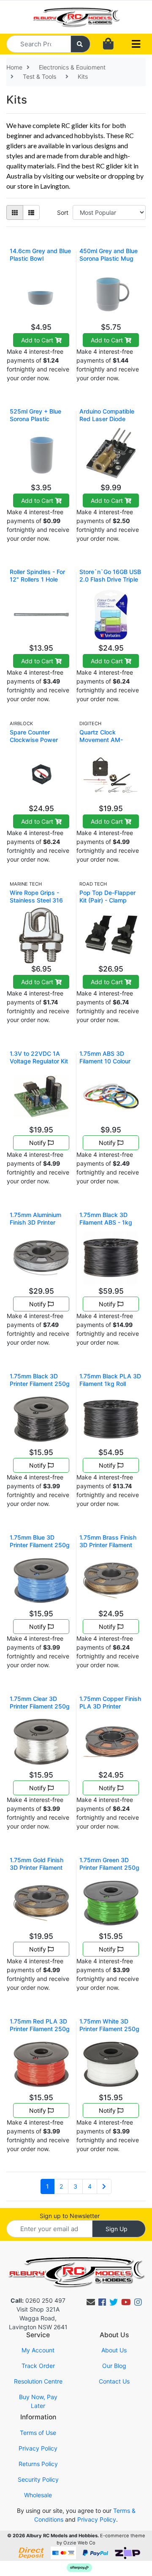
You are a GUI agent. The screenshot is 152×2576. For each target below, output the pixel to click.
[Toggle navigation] (136, 44)
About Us (114, 2350)
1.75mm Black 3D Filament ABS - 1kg (106, 1219)
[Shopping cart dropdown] (108, 44)
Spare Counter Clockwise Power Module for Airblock (37, 740)
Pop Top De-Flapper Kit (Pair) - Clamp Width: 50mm (107, 900)
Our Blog (114, 2366)
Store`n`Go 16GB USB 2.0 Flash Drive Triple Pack (110, 579)
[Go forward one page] (104, 2186)
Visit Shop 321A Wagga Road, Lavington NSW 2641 (38, 2318)
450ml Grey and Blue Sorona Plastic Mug (109, 255)
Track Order (38, 2366)
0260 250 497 (38, 2300)
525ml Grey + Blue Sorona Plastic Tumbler (35, 419)
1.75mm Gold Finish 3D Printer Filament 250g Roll (37, 1867)
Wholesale (38, 2495)
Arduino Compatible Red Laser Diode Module (107, 419)
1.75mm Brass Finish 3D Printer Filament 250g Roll (108, 1545)
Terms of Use (38, 2433)
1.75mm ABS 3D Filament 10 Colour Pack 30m (105, 1061)
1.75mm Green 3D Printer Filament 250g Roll (109, 1867)
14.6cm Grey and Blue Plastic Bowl (40, 255)
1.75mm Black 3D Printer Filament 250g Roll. (40, 1384)
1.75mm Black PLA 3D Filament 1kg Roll (110, 1380)
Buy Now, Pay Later (38, 2401)
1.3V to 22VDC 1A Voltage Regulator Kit (39, 1057)
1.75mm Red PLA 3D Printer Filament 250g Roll (40, 2029)
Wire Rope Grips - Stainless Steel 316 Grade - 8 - (36, 900)
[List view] (31, 212)
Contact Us (114, 2381)
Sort (63, 212)
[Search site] (81, 44)
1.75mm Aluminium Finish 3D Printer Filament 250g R (35, 1222)
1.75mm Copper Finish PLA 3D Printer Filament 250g (110, 1706)
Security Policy (38, 2479)
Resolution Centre (38, 2381)
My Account (38, 2350)
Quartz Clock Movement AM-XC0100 (101, 740)
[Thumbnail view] (15, 212)
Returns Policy (38, 2464)
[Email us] (91, 2302)
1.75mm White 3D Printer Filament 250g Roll (109, 2029)
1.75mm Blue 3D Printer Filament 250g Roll (40, 1545)
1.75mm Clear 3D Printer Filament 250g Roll (40, 1706)
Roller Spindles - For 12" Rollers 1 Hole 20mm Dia (37, 579)
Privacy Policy (38, 2448)
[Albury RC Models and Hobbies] (76, 16)
